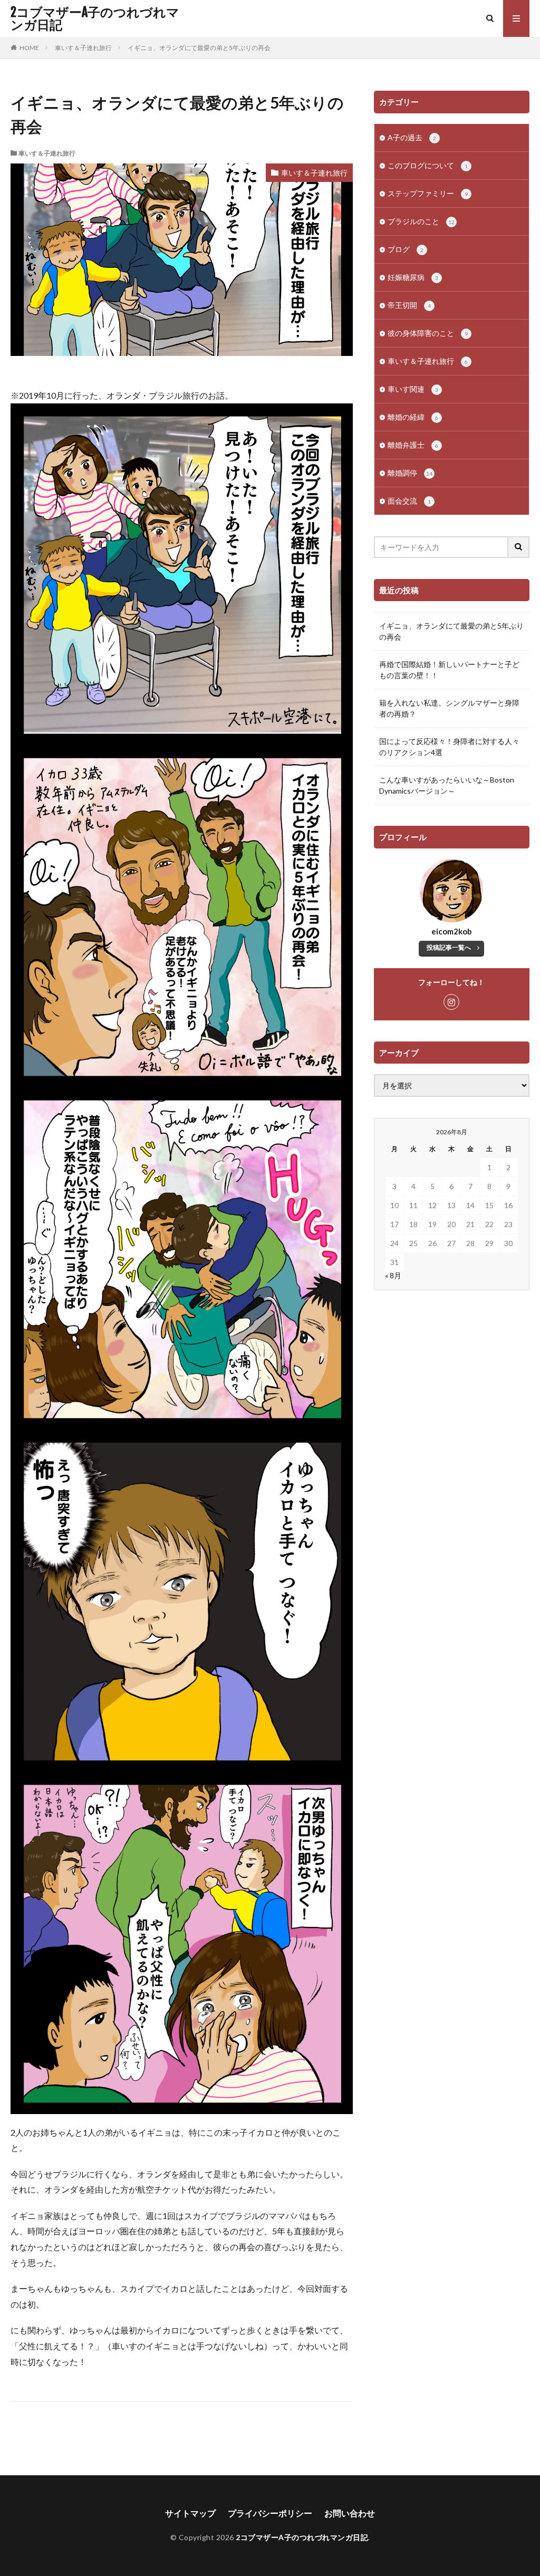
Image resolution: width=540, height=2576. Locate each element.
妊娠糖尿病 (413, 277)
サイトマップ (190, 2513)
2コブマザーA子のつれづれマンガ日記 (95, 18)
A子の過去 (412, 137)
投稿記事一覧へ (449, 947)
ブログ (406, 249)
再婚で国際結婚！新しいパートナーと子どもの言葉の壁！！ (449, 670)
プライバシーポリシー (270, 2513)
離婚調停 (410, 473)
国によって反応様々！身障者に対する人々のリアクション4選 (449, 747)
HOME (29, 48)
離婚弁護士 (413, 445)
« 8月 (393, 1275)
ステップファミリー (428, 193)
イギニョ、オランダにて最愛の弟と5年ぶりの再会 (199, 48)
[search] (519, 547)
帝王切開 (409, 305)
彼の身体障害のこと (428, 333)
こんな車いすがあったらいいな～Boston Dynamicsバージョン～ (447, 785)
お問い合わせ (350, 2513)
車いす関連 (413, 389)
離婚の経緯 (413, 417)
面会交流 (409, 501)
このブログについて (428, 165)
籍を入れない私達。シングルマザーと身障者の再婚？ (449, 708)
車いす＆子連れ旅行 (83, 48)
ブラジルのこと (421, 221)
